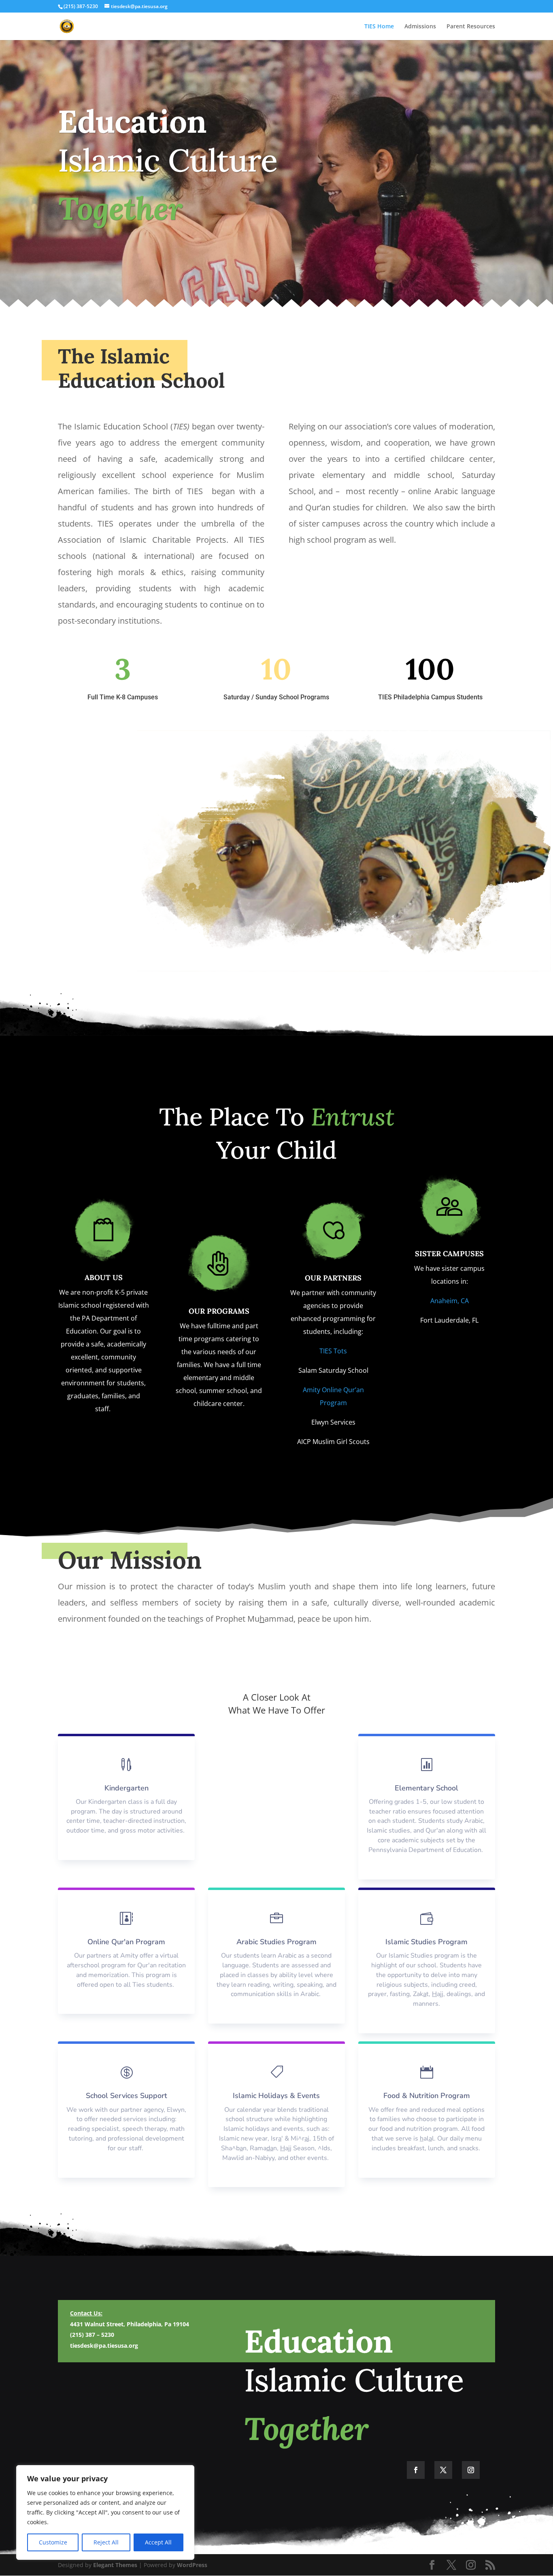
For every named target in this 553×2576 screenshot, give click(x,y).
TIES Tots (333, 1351)
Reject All (106, 2542)
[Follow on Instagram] (471, 2470)
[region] (105, 2512)
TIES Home (379, 27)
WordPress (192, 2565)
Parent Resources (471, 27)
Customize (53, 2542)
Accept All (158, 2542)
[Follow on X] (443, 2470)
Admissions (420, 27)
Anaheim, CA (450, 1301)
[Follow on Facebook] (416, 2470)
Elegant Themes (115, 2565)
